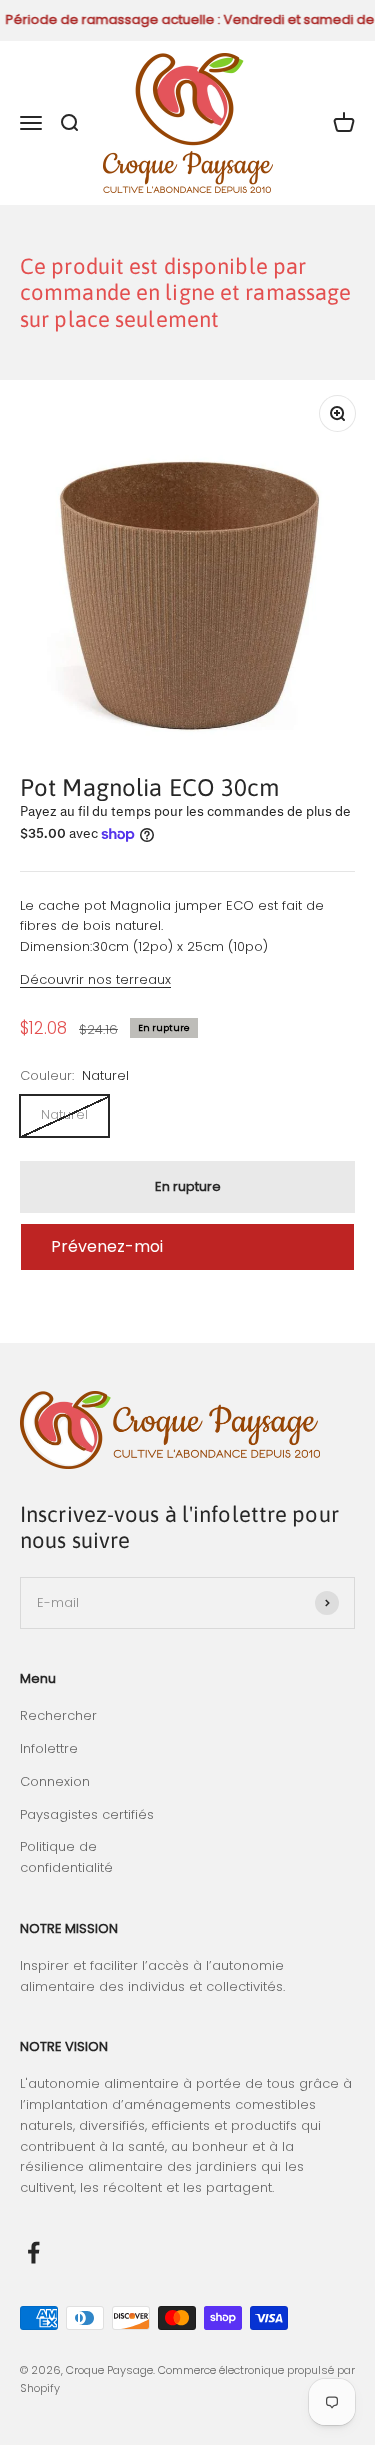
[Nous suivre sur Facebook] (33, 2252)
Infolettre (49, 1748)
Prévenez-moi (107, 1246)
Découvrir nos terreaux (95, 979)
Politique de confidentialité (66, 1857)
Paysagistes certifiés (87, 1814)
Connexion (55, 1781)
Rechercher (58, 1715)
